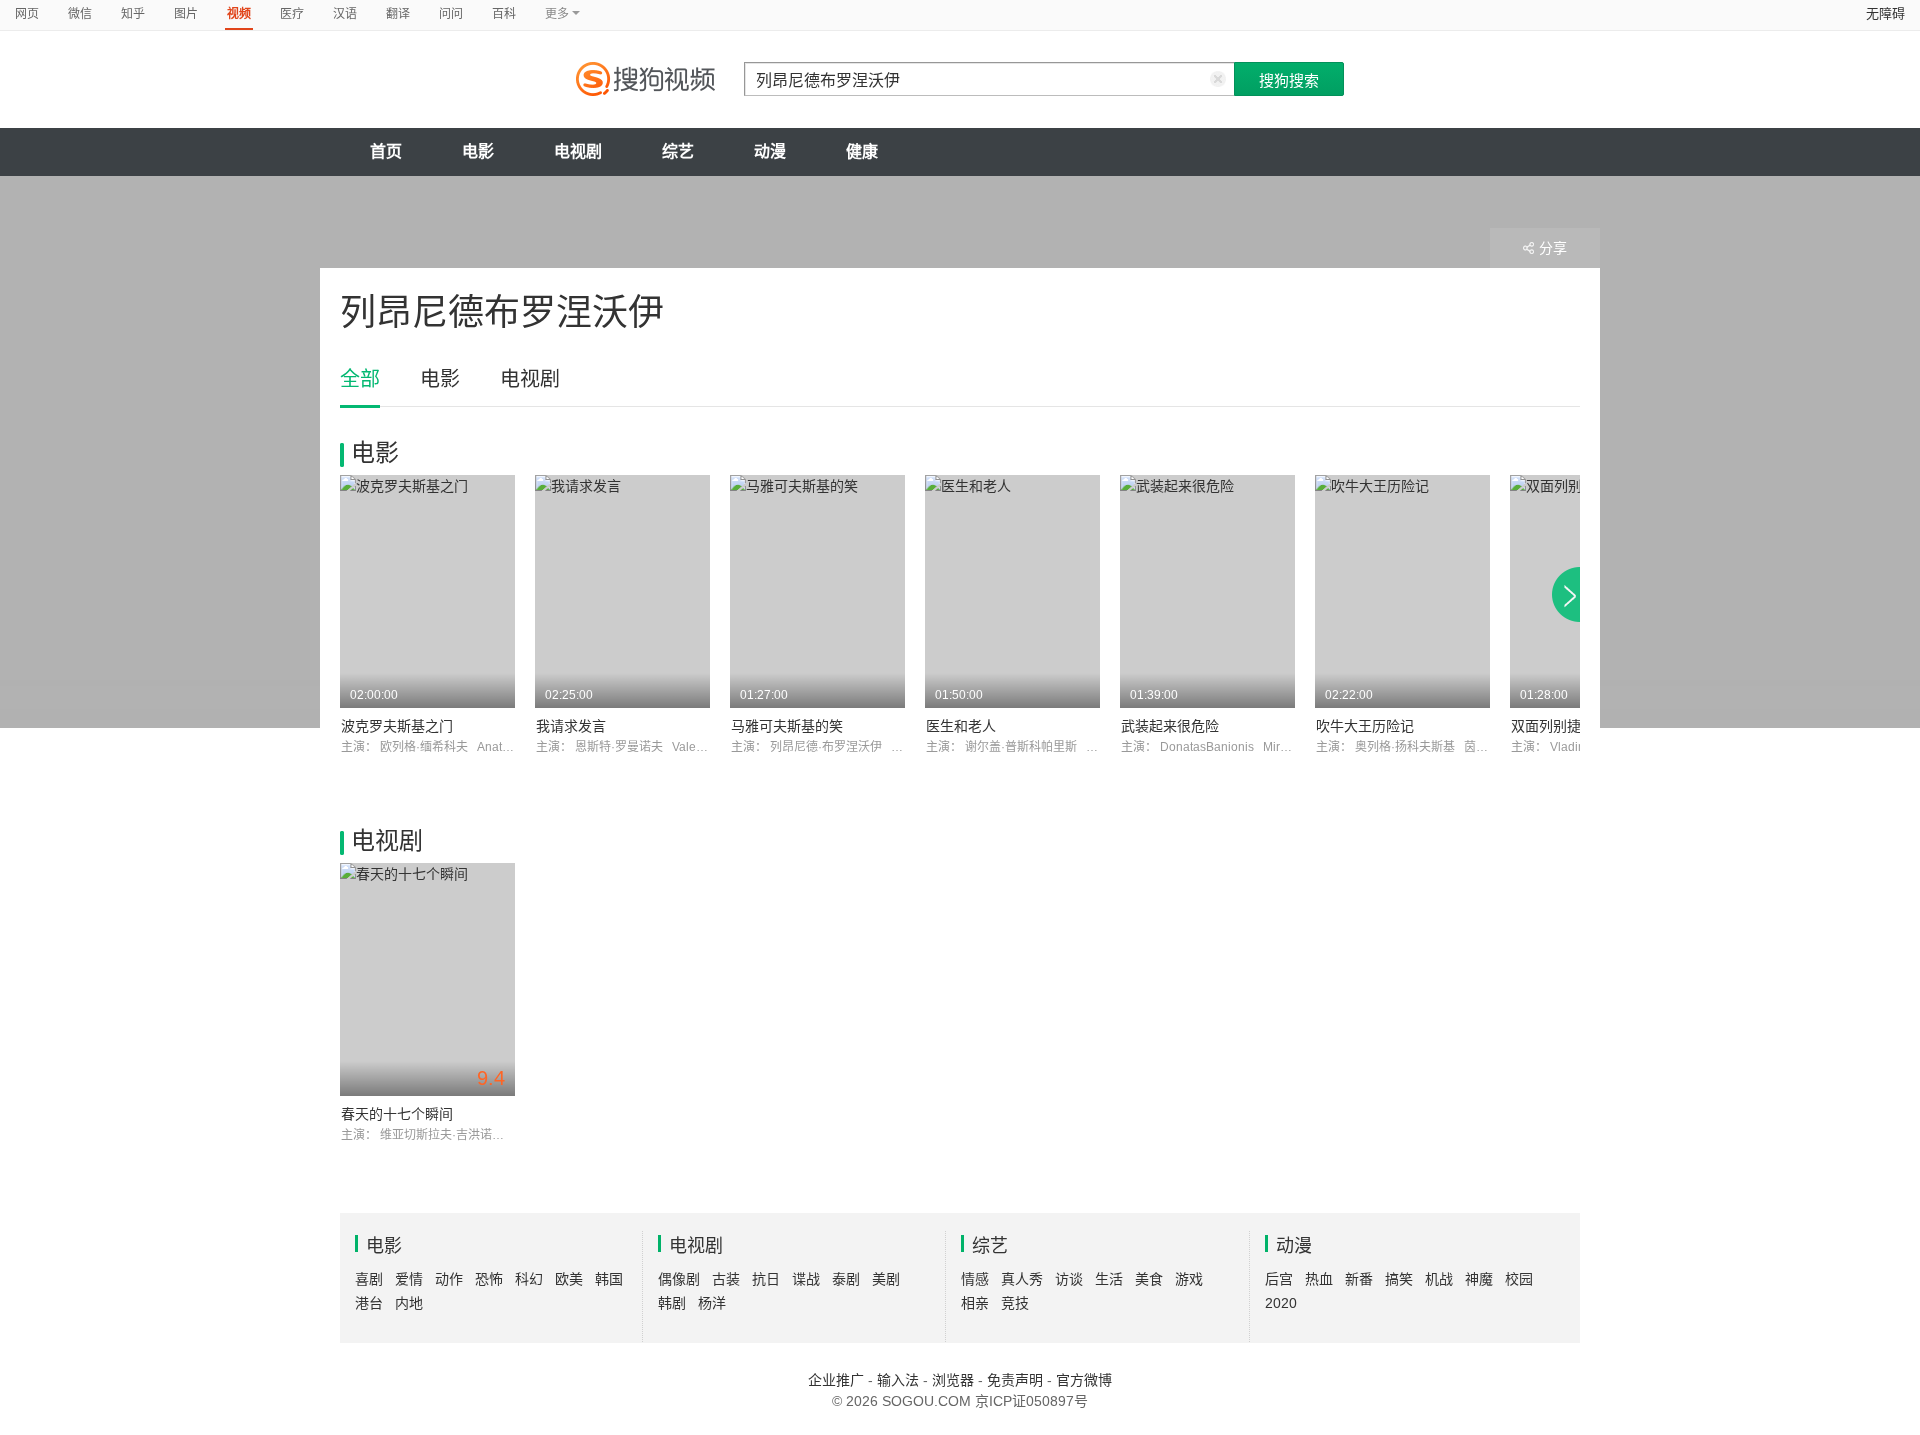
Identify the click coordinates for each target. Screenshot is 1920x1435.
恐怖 (489, 1279)
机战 (1439, 1279)
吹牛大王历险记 (1365, 726)
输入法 (898, 1380)
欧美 (569, 1279)
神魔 (1479, 1279)
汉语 (345, 14)
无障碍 (1885, 13)
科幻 (529, 1279)
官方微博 (1084, 1380)
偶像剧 (679, 1279)
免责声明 (1015, 1380)
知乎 (133, 14)
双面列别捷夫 (1553, 726)
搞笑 (1399, 1279)
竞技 (1015, 1303)
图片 (186, 14)
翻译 (398, 14)
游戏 (1189, 1279)
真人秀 (1022, 1279)
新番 (1359, 1279)
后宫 (1279, 1279)
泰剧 (846, 1279)
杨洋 (712, 1303)
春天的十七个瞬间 (397, 1114)
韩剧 (672, 1303)
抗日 (766, 1279)
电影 (478, 151)
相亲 (975, 1303)
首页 (386, 151)
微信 (80, 14)
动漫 (770, 151)
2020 (1281, 1303)
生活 (1109, 1279)
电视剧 (578, 151)
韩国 (609, 1279)
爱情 (409, 1279)
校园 (1519, 1279)
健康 (862, 151)
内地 (409, 1303)
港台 (369, 1303)
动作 (449, 1279)
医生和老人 (961, 726)
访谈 (1069, 1279)
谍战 (806, 1279)
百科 (504, 14)
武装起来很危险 (1170, 726)
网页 (27, 14)
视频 (239, 14)
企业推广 (836, 1380)
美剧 (886, 1279)
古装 (726, 1279)
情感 (975, 1279)
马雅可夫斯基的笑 (787, 726)
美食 (1149, 1279)
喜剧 (369, 1279)
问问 (451, 14)
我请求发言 (571, 726)
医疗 (292, 14)
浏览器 (953, 1380)
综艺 (678, 151)
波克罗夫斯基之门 (397, 726)
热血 (1319, 1279)
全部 (360, 379)
